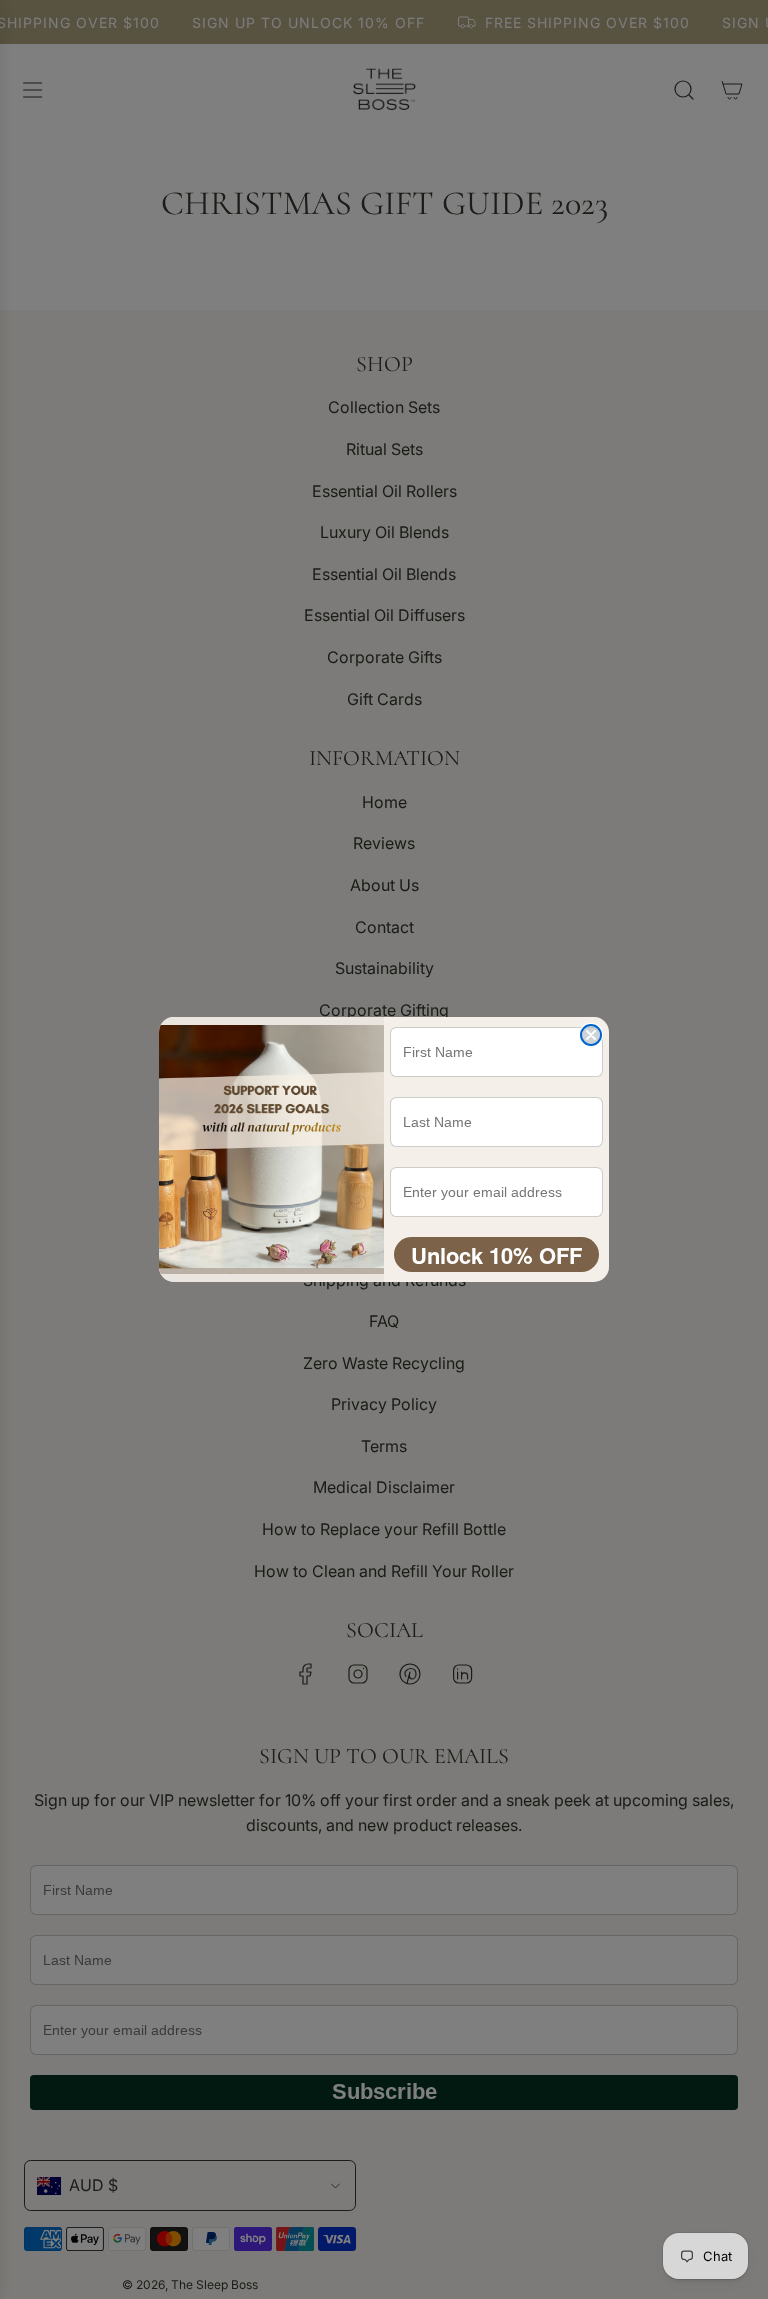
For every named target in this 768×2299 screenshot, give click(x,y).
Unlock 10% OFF (496, 1255)
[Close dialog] (591, 1035)
